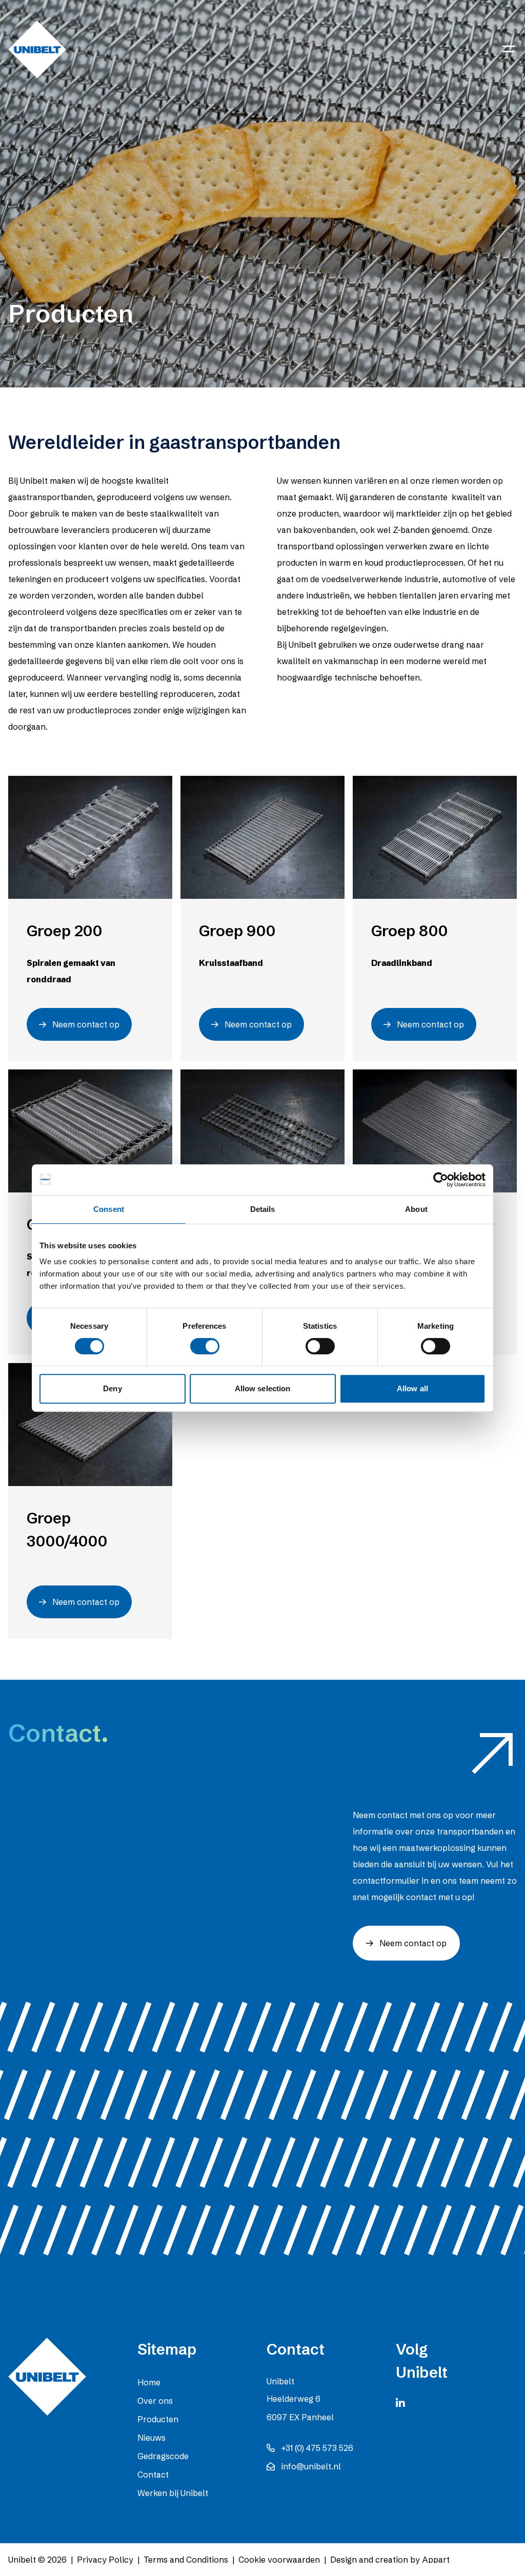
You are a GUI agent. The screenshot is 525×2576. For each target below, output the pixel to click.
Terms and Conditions (186, 2560)
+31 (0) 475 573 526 (317, 2448)
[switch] (205, 1346)
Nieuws (152, 2438)
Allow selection (263, 1388)
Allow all (412, 1388)
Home (149, 2382)
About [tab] (416, 1209)
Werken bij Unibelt (173, 2493)
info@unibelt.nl (311, 2466)
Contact (153, 2475)
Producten (158, 2419)
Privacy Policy (105, 2560)
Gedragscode (163, 2456)
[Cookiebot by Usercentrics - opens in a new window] (441, 1180)
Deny (112, 1388)
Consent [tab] (109, 1209)
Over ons (155, 2401)
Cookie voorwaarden (279, 2560)
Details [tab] (263, 1209)
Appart (436, 2560)
